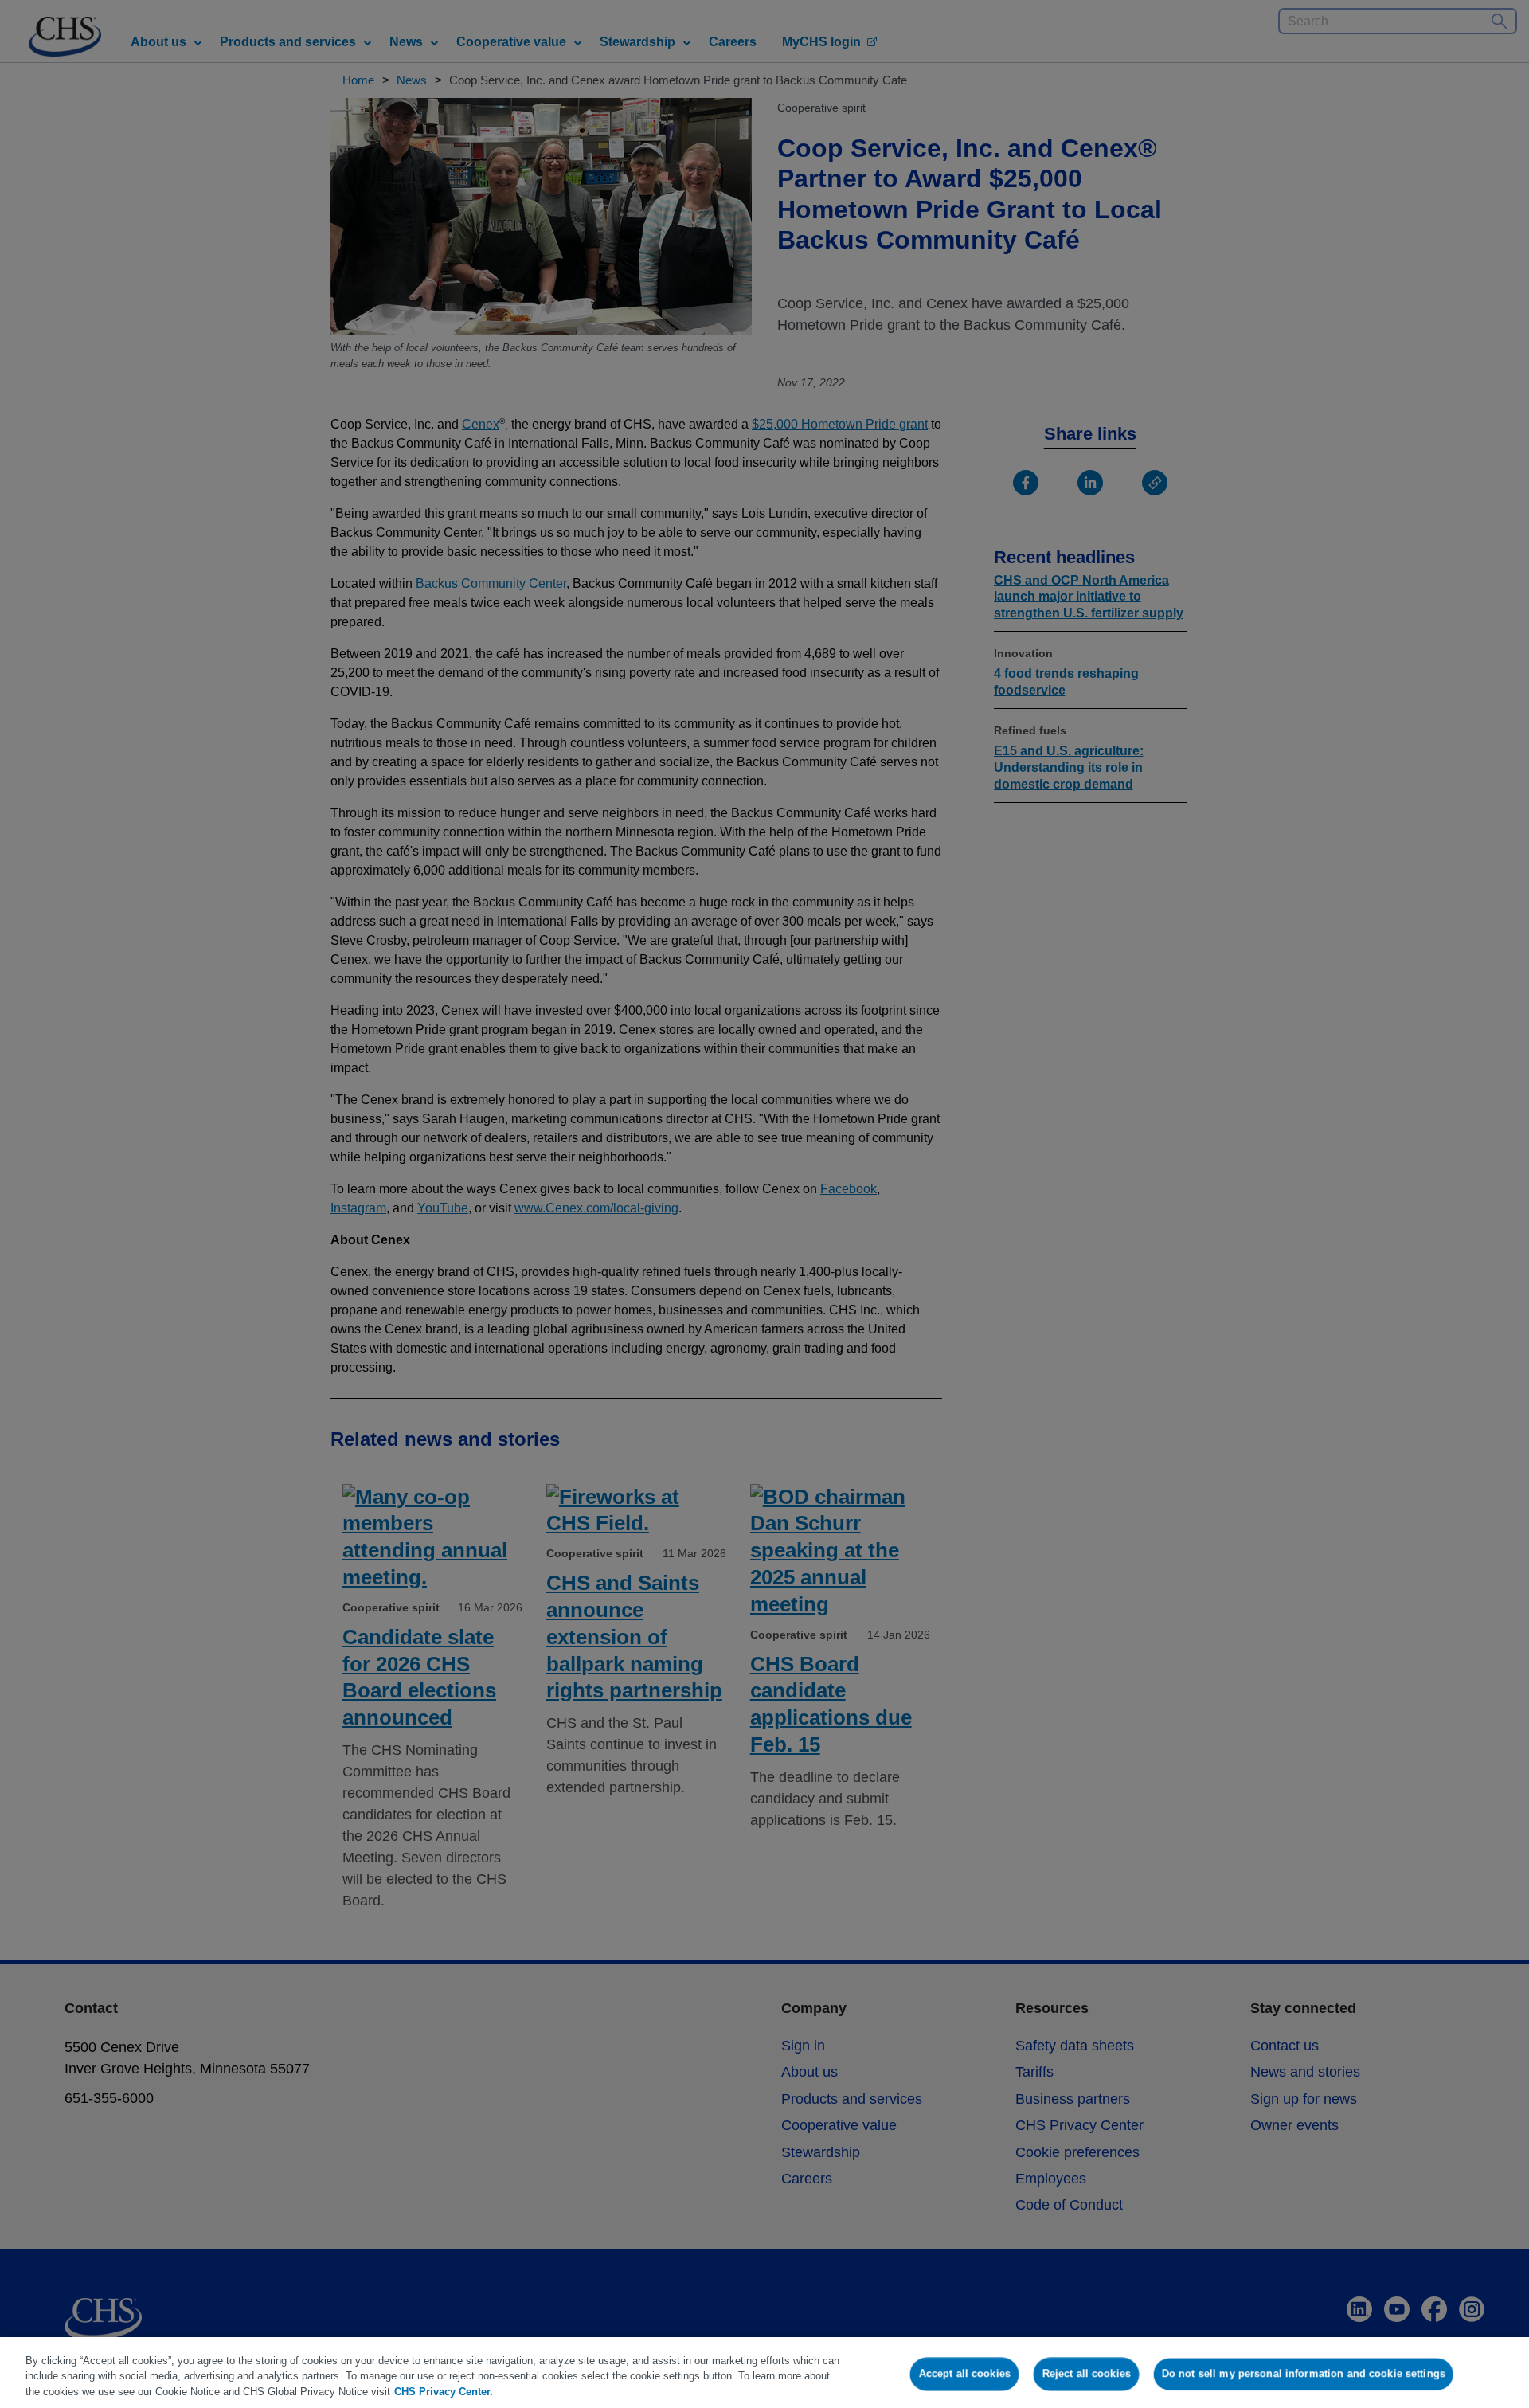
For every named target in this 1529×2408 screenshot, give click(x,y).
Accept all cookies (965, 2373)
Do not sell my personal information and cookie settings (1304, 2373)
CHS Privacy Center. (444, 2392)
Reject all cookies (1087, 2373)
